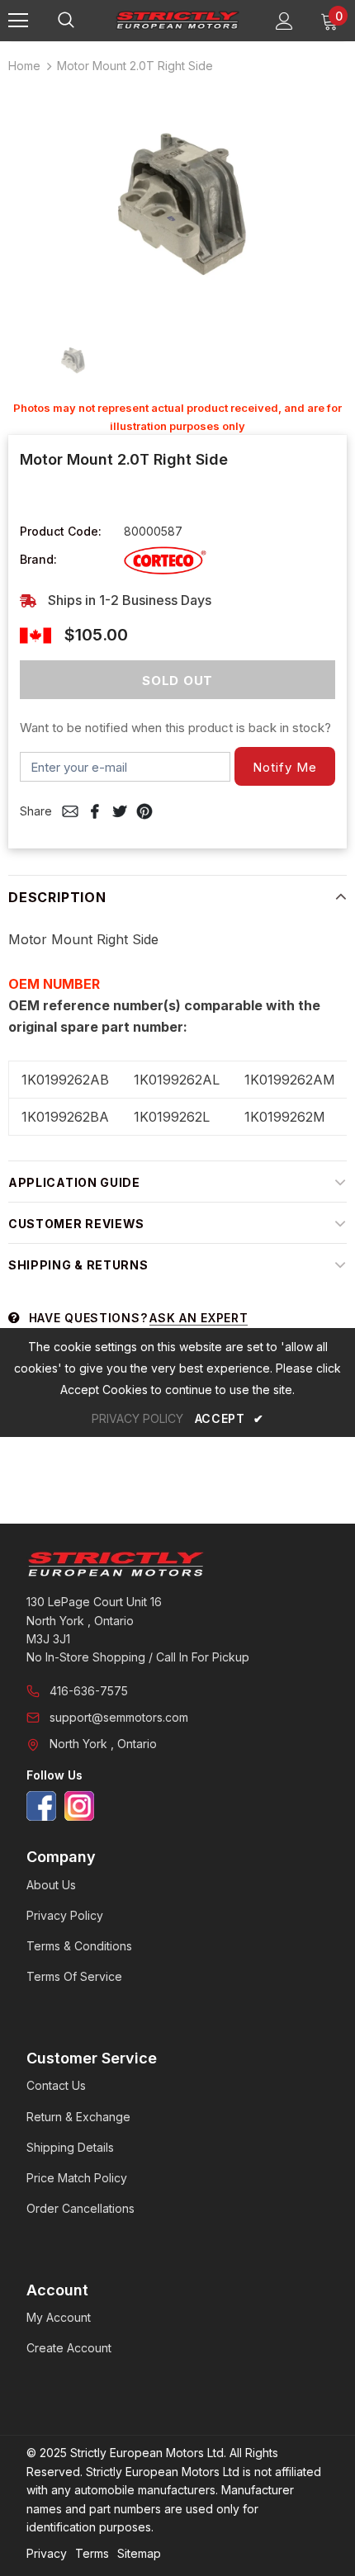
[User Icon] (284, 21)
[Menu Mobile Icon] (18, 21)
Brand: (38, 559)
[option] (177, 202)
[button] (285, 766)
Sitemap (139, 2553)
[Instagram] (79, 1806)
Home (24, 66)
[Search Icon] (83, 21)
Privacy (47, 2553)
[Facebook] (41, 1806)
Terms (92, 2553)
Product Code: (61, 531)
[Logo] (177, 20)
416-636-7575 (89, 1691)
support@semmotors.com (119, 1717)
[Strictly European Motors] (177, 1564)
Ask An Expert (199, 1318)
